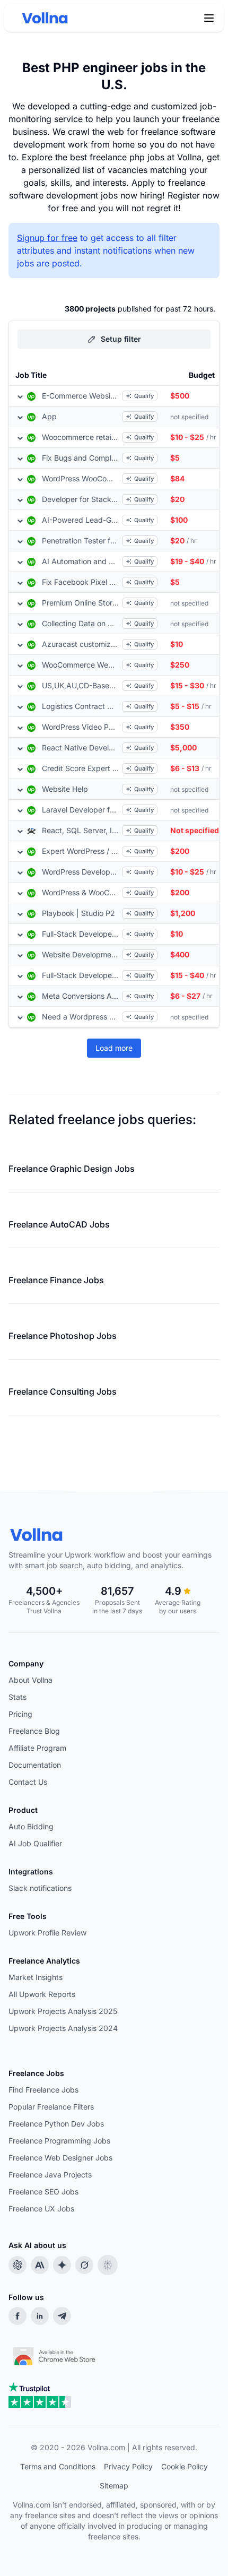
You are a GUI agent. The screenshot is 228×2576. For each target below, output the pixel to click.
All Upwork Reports (42, 1994)
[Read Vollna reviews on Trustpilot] (40, 2395)
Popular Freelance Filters (51, 2107)
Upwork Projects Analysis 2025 (63, 2011)
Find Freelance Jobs (43, 2090)
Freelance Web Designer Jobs (60, 2158)
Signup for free (47, 238)
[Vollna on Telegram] (62, 2316)
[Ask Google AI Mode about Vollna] (62, 2265)
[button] (209, 18)
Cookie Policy (185, 2466)
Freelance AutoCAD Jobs (59, 1224)
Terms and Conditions (58, 2466)
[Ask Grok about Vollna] (84, 2265)
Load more (114, 1048)
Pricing (20, 1714)
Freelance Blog (34, 1731)
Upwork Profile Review (47, 1933)
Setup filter (121, 339)
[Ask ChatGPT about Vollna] (17, 2265)
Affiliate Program (37, 1748)
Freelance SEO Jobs (43, 2192)
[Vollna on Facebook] (17, 2316)
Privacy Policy (128, 2466)
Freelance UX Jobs (41, 2208)
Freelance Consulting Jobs (63, 1391)
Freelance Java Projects (50, 2175)
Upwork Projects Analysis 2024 (63, 2028)
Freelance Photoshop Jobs (63, 1336)
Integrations (31, 1872)
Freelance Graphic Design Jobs (72, 1169)
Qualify (144, 396)
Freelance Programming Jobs (59, 2141)
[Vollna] (114, 1535)
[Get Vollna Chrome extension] (55, 2354)
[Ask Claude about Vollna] (40, 2265)
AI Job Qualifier (35, 1843)
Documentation (35, 1765)
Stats (17, 1697)
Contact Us (28, 1782)
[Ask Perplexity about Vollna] (108, 2265)
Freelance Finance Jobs (56, 1280)
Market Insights (36, 1977)
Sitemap (114, 2486)
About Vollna (30, 1680)
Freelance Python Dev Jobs (56, 2124)
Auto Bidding (31, 1826)
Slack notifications (40, 1888)
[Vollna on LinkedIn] (40, 2316)
